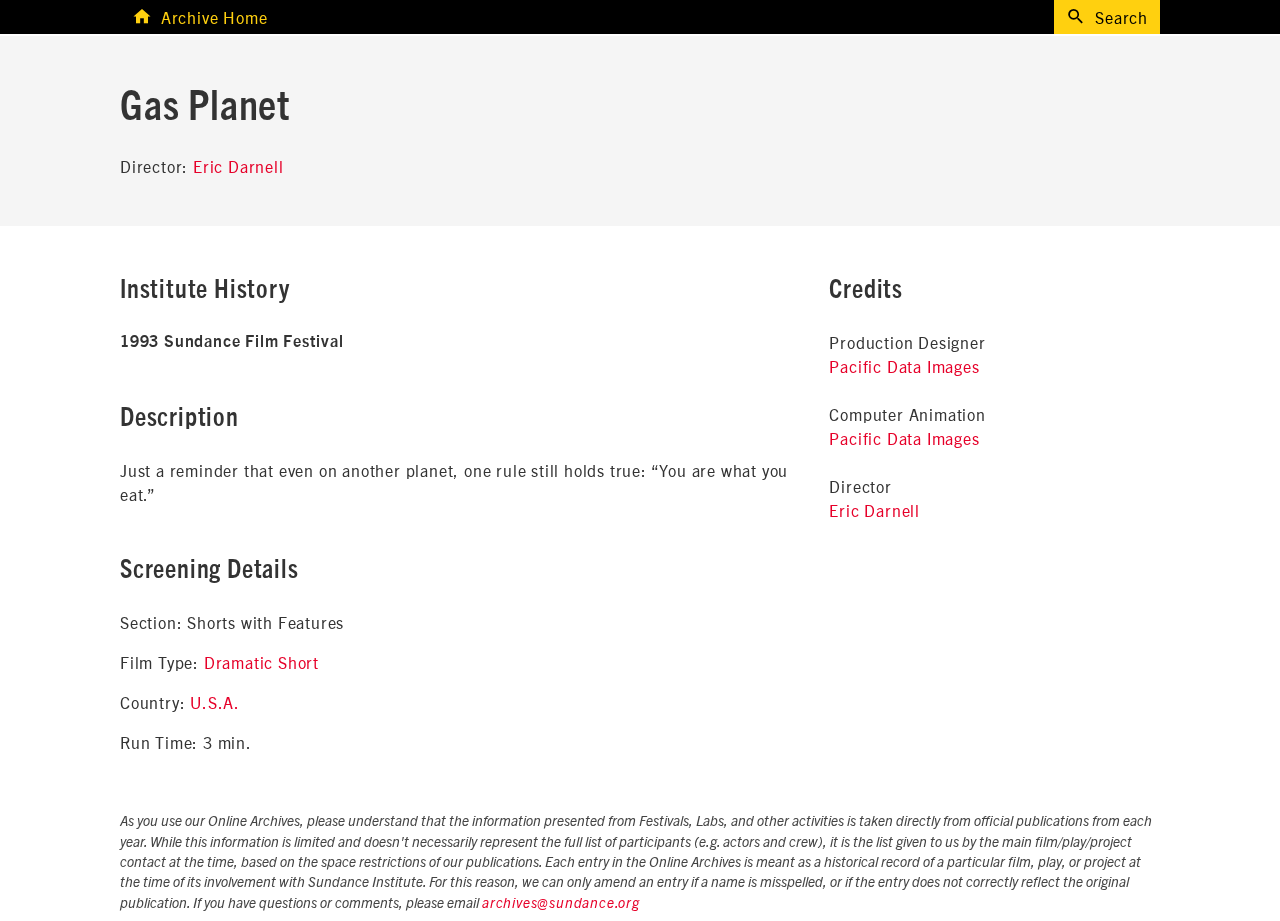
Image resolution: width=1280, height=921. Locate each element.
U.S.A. (215, 702)
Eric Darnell (238, 166)
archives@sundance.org (561, 904)
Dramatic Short (261, 662)
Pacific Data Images (904, 366)
